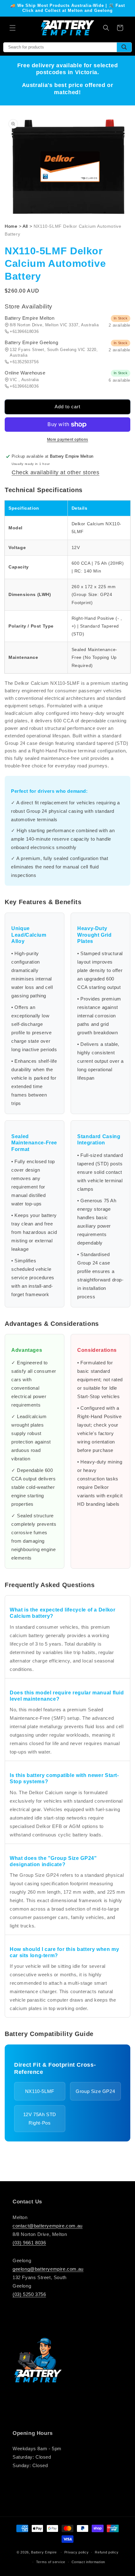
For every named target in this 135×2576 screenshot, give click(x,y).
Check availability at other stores (55, 472)
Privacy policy (77, 2552)
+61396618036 (24, 331)
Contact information (88, 2562)
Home (11, 226)
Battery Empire (44, 2552)
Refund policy (107, 2552)
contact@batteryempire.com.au (48, 2226)
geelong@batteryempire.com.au (48, 2269)
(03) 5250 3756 (29, 2294)
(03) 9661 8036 (29, 2243)
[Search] (124, 47)
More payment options (68, 440)
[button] (13, 28)
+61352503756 (24, 362)
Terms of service (51, 2562)
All (25, 226)
